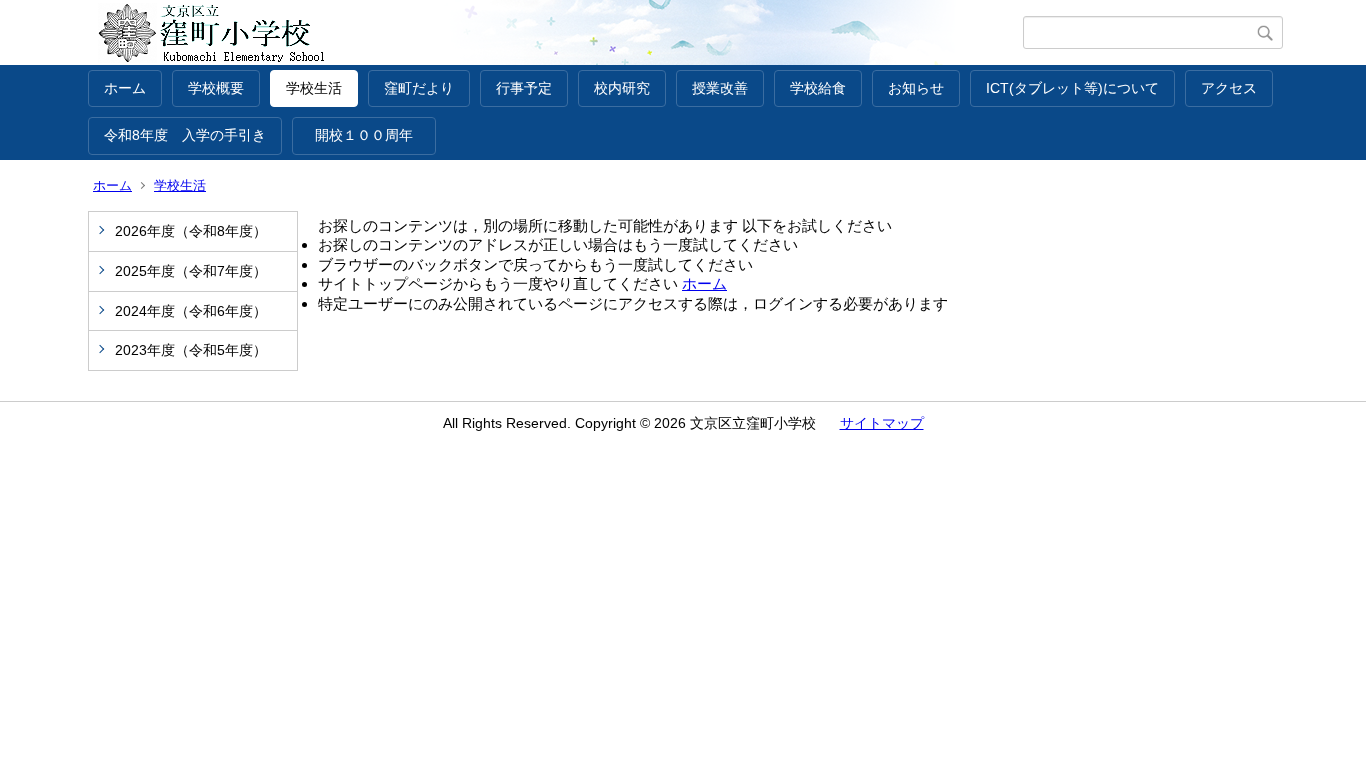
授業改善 (720, 88)
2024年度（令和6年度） (191, 311)
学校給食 (818, 88)
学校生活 (314, 88)
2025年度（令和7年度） (191, 271)
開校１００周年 (371, 135)
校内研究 (622, 88)
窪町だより (419, 88)
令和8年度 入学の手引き (185, 135)
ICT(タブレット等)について (1072, 88)
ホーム (125, 88)
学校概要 (216, 88)
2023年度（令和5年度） (191, 350)
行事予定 (524, 88)
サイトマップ (882, 423)
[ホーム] (555, 33)
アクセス (1229, 88)
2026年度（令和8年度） (191, 231)
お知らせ (916, 88)
